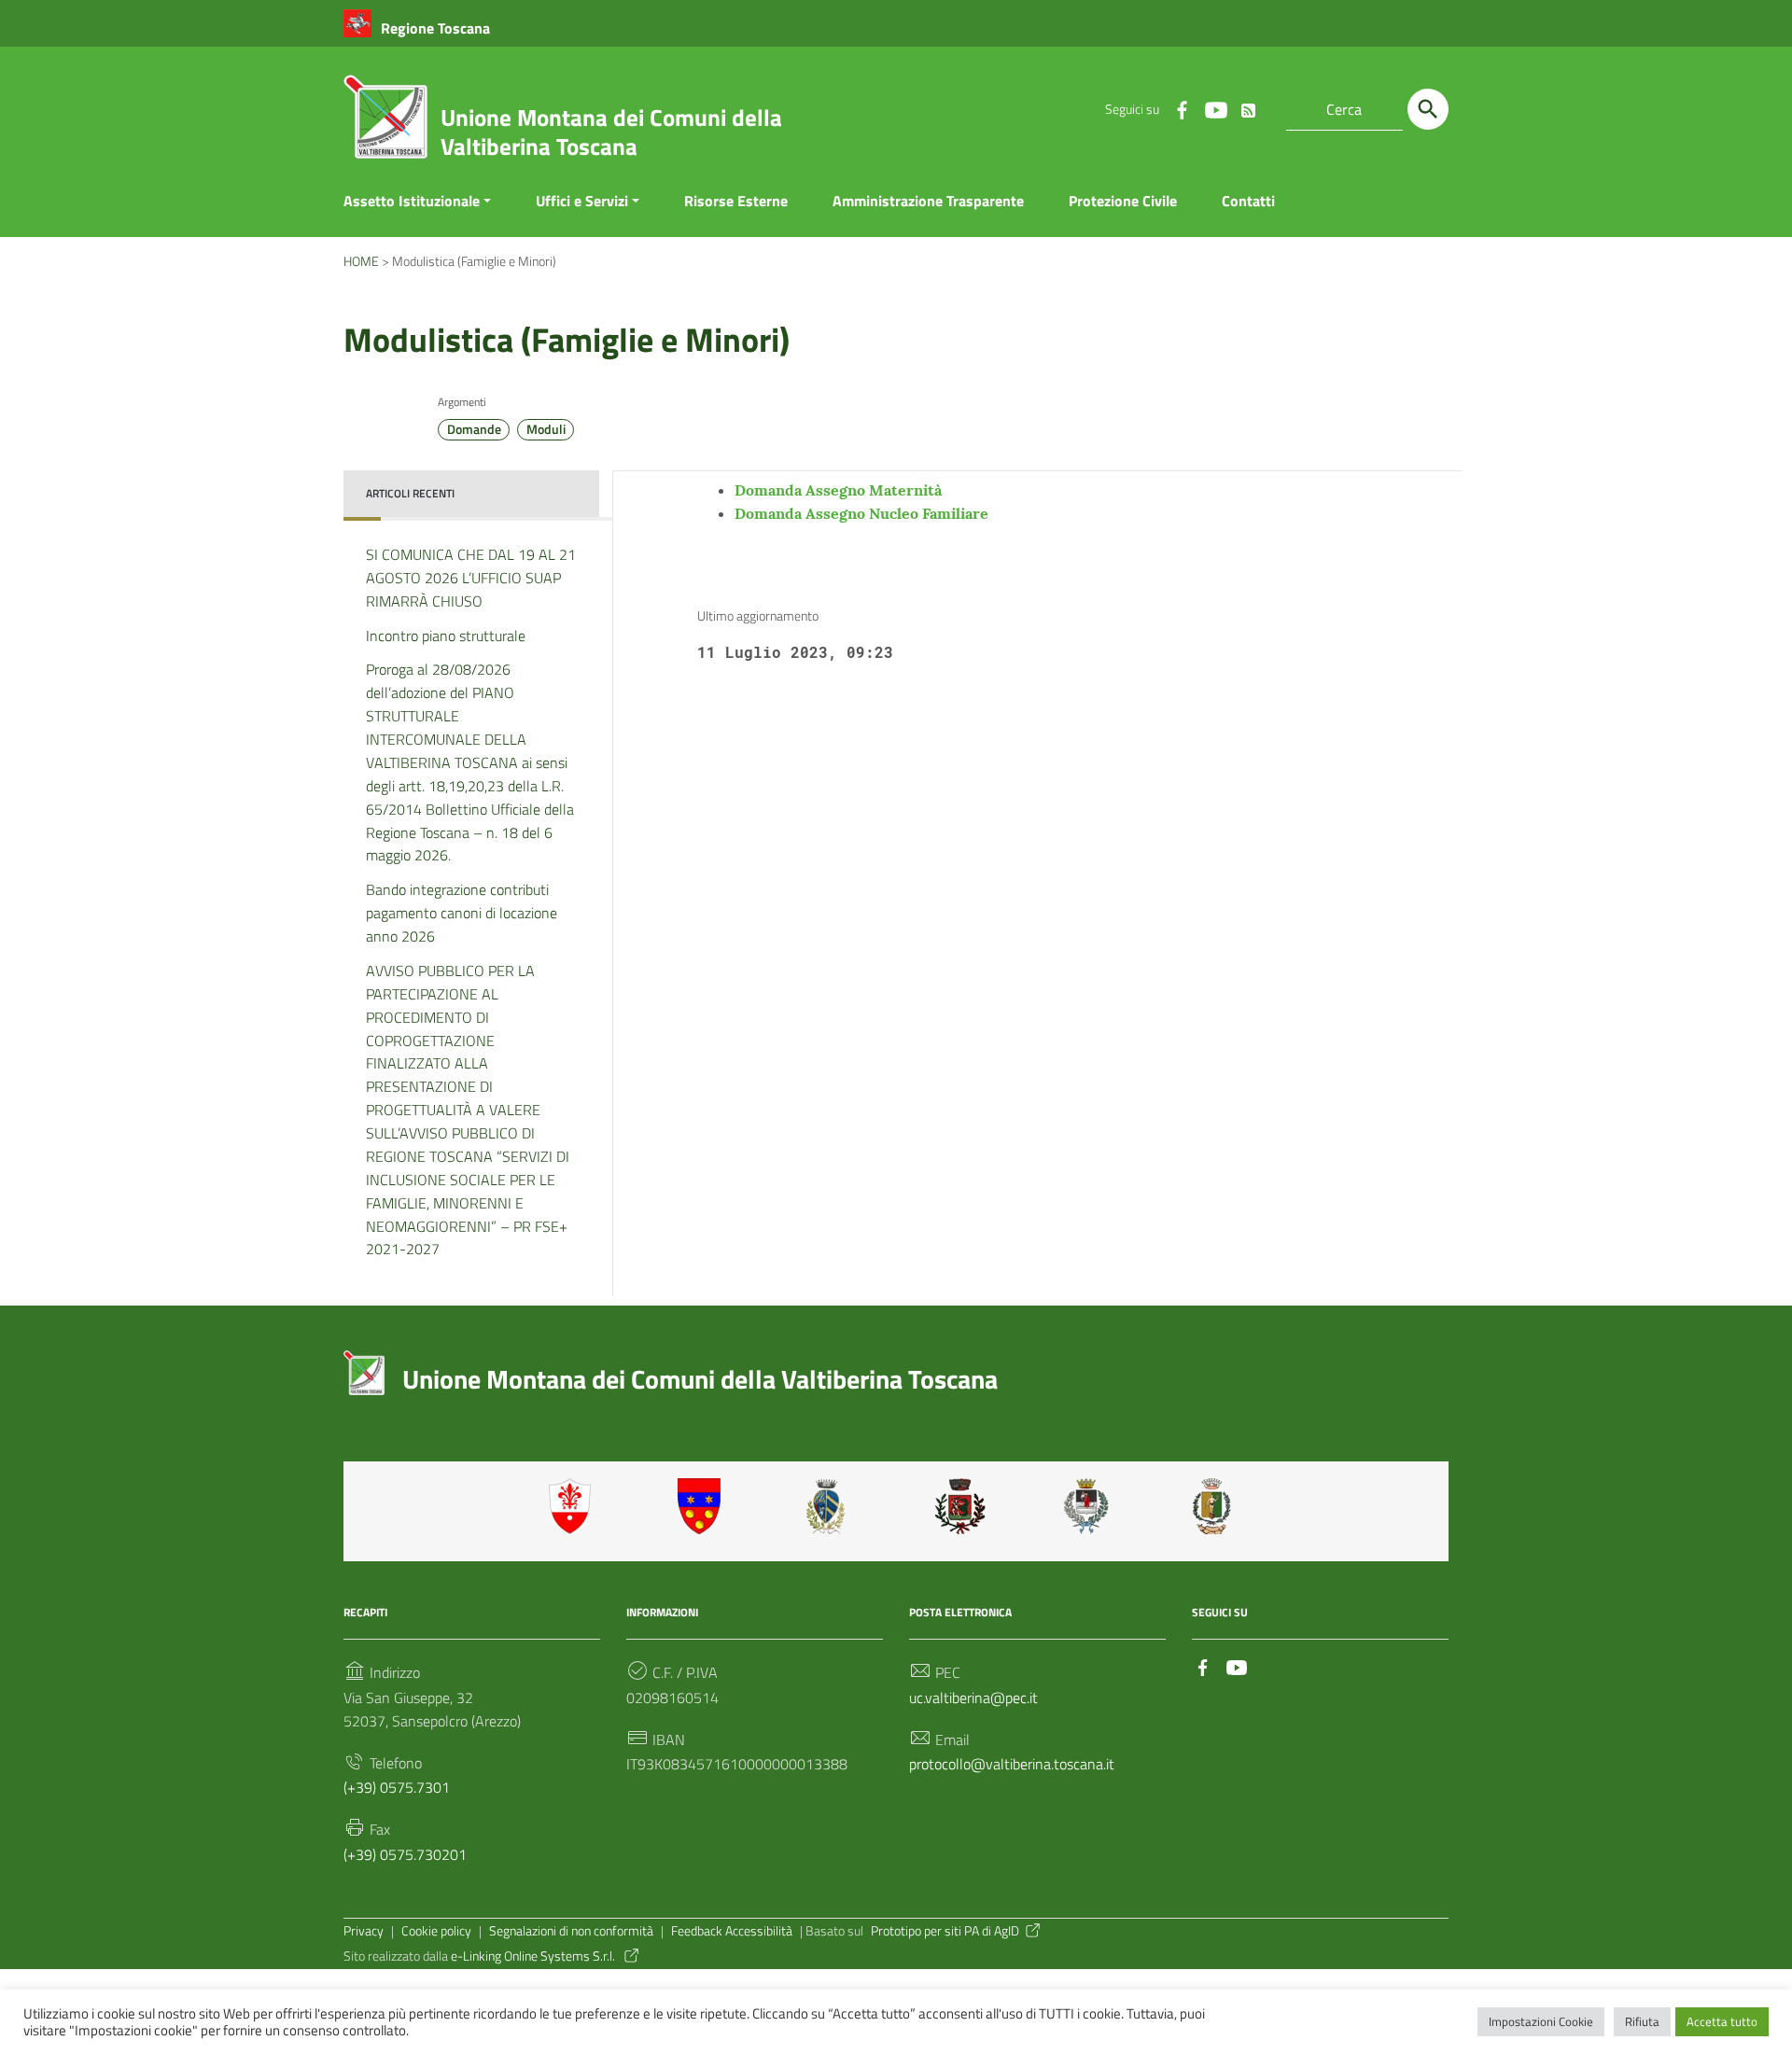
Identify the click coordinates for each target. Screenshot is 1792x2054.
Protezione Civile (1123, 201)
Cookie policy (436, 1931)
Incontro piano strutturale (446, 636)
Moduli (546, 429)
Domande (474, 429)
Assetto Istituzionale (412, 201)
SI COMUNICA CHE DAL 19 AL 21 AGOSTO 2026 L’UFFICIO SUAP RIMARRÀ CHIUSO (471, 578)
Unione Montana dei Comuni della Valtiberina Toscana (611, 132)
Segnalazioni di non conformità (571, 1931)
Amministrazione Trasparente (928, 201)
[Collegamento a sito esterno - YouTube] (1215, 109)
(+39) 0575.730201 (405, 1854)
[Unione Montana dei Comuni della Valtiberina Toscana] (385, 124)
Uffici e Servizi (582, 201)
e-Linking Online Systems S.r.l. (534, 1956)
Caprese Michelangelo (832, 1506)
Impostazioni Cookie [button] (1541, 2021)
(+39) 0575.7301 (397, 1787)
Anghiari (574, 1506)
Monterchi (960, 1506)
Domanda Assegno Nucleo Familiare (861, 513)
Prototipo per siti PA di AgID (945, 1931)
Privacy (364, 1931)
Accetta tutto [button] (1722, 2021)
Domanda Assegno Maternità (838, 490)
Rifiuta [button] (1642, 2021)
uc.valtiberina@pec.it (973, 1698)
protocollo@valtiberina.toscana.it (1012, 1764)
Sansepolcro (1089, 1506)
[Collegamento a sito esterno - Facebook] (1182, 109)
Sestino (1218, 1506)
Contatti (1248, 201)
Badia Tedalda (703, 1506)
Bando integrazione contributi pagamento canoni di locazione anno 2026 (462, 913)
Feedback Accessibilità (732, 1931)
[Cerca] (1428, 109)
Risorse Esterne (736, 201)
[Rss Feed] (1249, 106)
